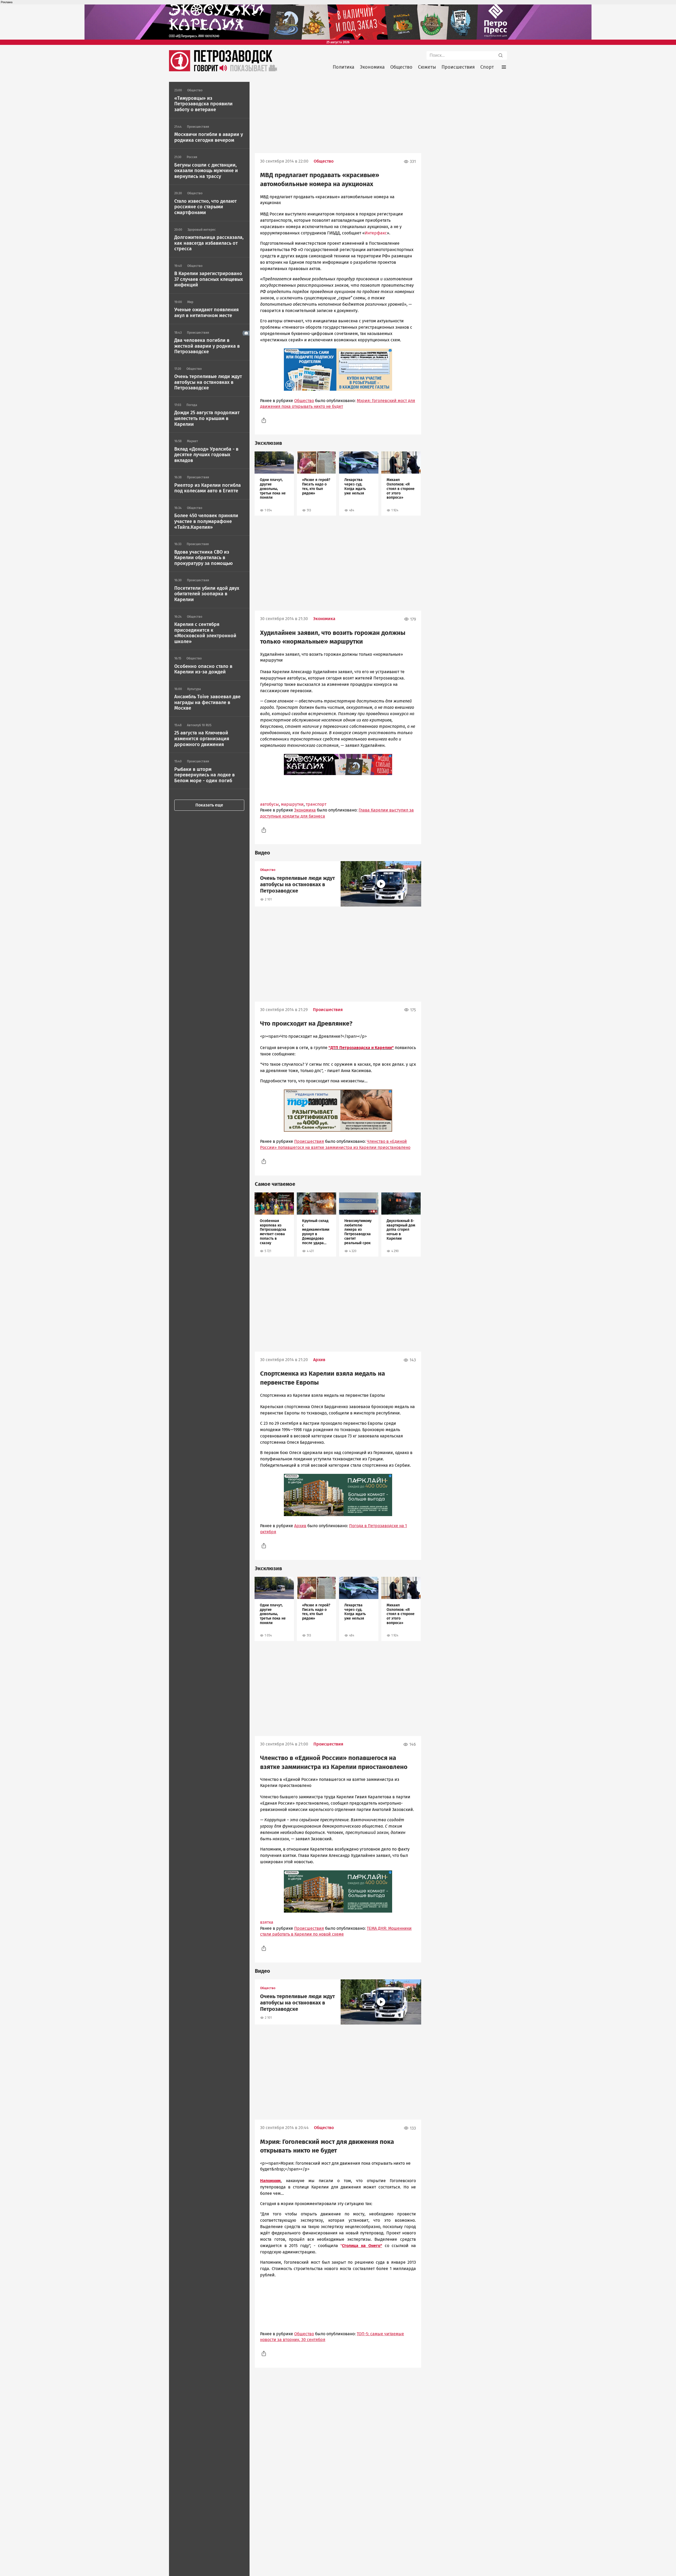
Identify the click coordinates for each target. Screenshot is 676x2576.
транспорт (316, 804)
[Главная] (180, 70)
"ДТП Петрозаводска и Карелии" (361, 1048)
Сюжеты (427, 67)
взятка (267, 1922)
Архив (319, 1360)
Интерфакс (376, 233)
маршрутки (292, 804)
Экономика (372, 67)
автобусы (269, 804)
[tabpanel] (274, 483)
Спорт (487, 67)
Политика (344, 67)
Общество (401, 67)
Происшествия (458, 67)
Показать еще (209, 805)
